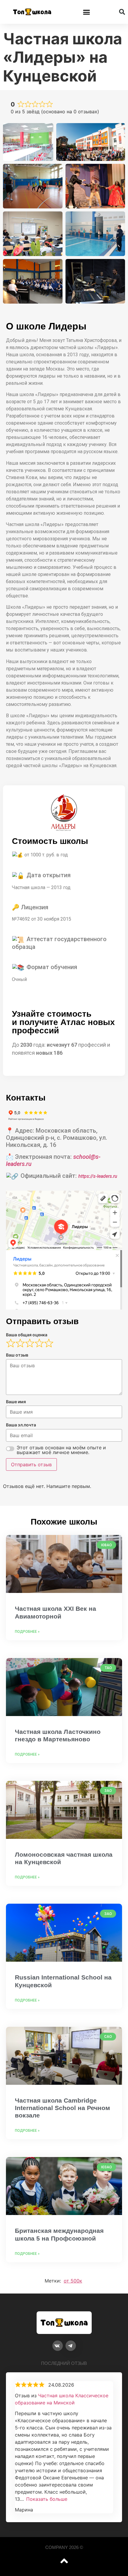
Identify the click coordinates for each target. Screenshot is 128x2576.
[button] (87, 12)
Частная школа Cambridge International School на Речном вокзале (63, 2108)
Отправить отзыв (31, 1464)
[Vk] (58, 2346)
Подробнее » (27, 1632)
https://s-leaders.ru (98, 1176)
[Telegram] (71, 2346)
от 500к (73, 2281)
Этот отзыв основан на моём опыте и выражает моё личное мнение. (61, 1450)
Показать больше (47, 2499)
